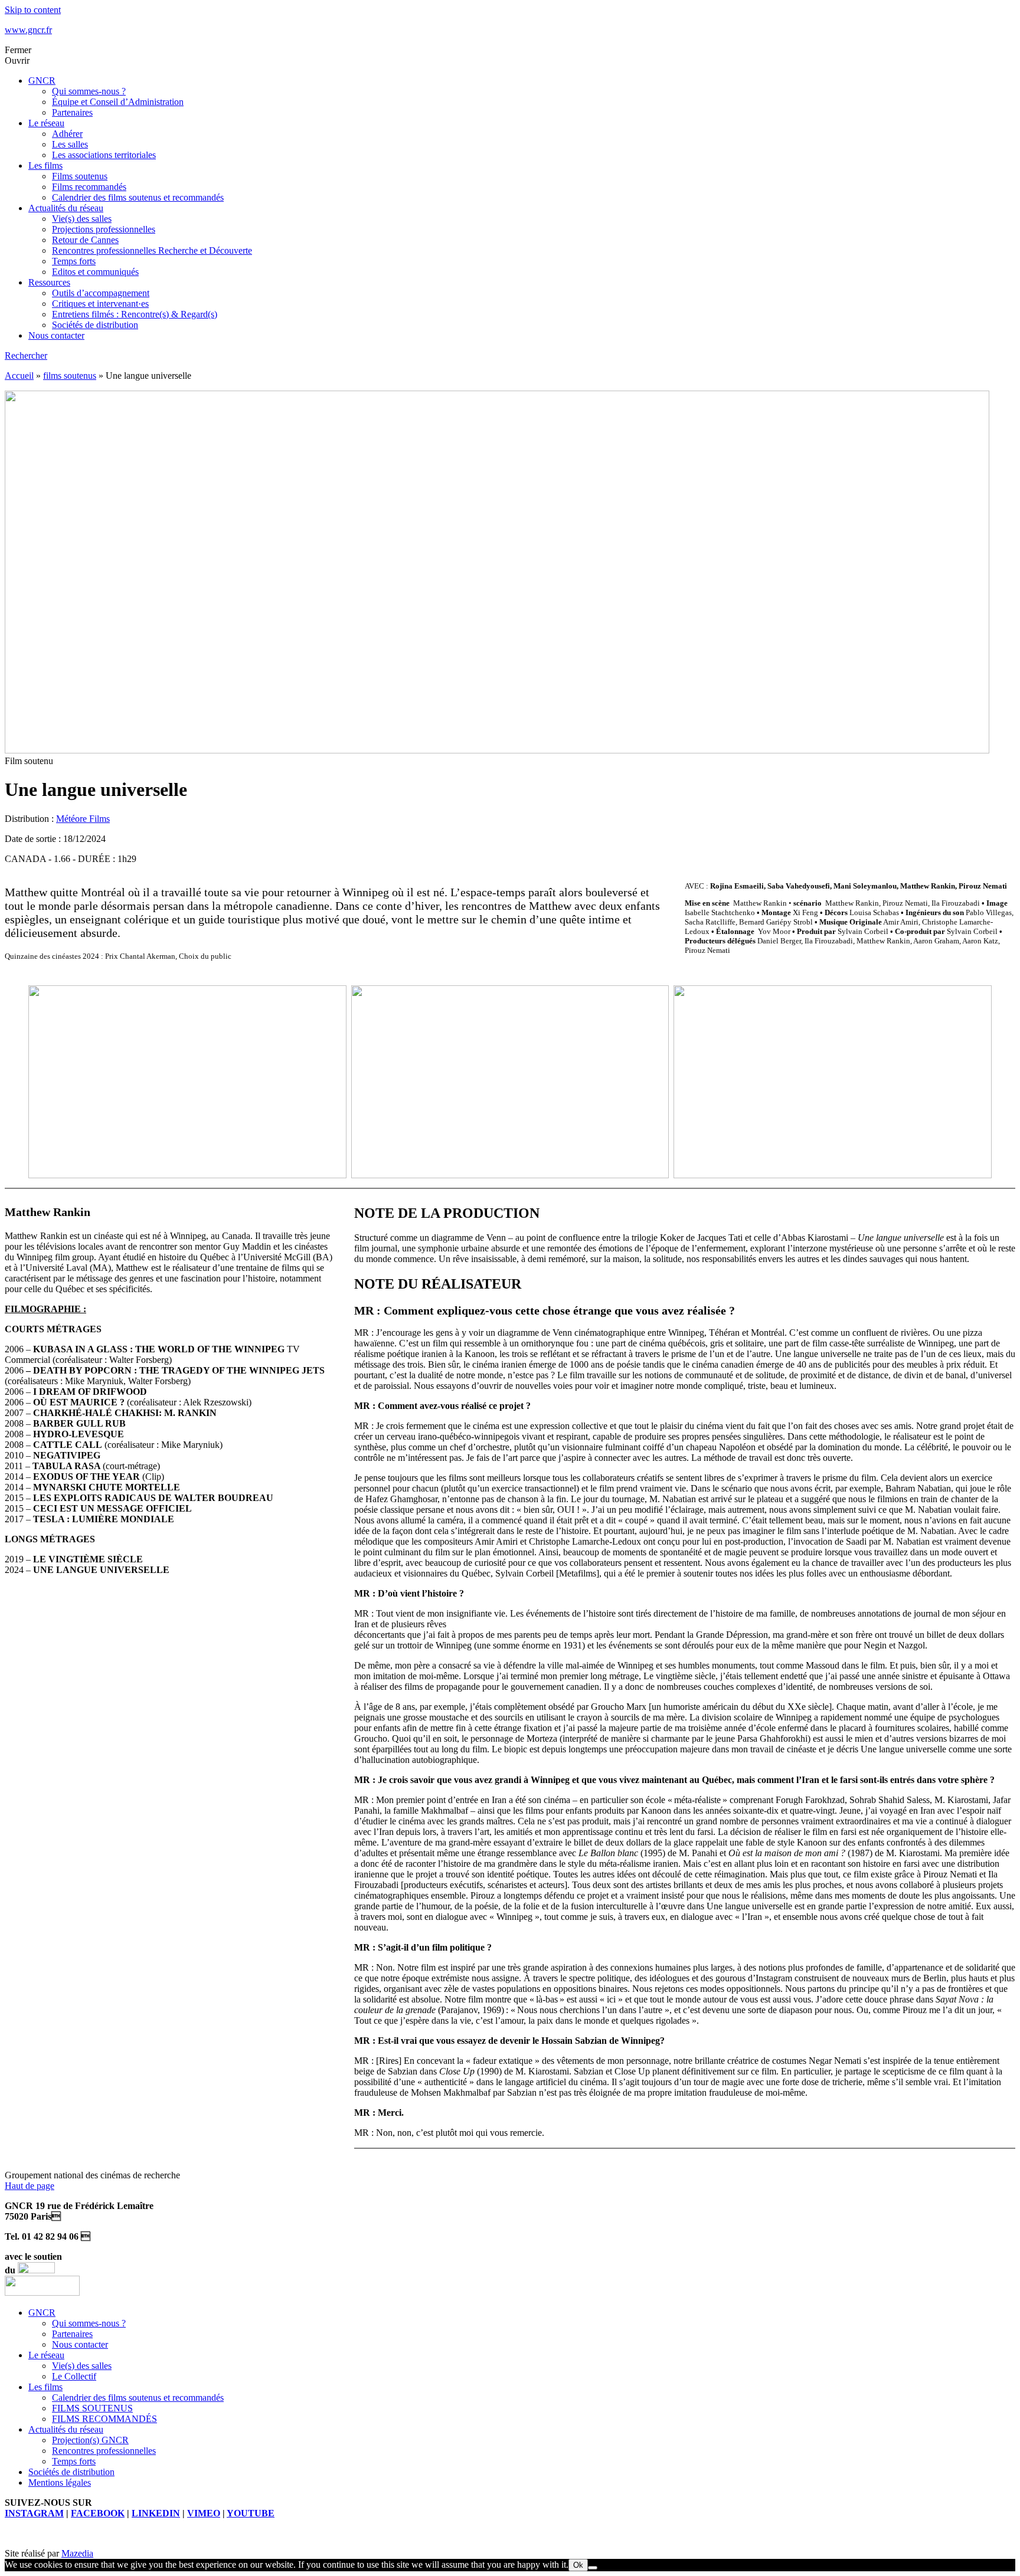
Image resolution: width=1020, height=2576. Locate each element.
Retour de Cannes (85, 240)
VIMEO (204, 2513)
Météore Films (83, 819)
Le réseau (46, 123)
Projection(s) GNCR (90, 2440)
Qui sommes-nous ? (89, 91)
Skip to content (33, 10)
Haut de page (30, 2186)
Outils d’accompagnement (101, 293)
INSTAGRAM (34, 2513)
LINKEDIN (156, 2513)
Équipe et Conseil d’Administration (118, 102)
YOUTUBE (251, 2513)
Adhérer (67, 134)
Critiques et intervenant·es (100, 304)
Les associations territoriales (104, 155)
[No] (593, 2568)
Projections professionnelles (104, 229)
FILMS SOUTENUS (92, 2408)
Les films (45, 165)
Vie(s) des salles (82, 219)
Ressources (49, 282)
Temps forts (74, 261)
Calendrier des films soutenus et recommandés (138, 197)
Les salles (70, 144)
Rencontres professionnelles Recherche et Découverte (152, 250)
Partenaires (72, 112)
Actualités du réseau (66, 208)
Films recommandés (89, 187)
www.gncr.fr (28, 30)
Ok (578, 2565)
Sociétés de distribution (95, 325)
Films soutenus (80, 176)
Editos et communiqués (95, 272)
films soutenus (70, 376)
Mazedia (77, 2553)
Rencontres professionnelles (104, 2451)
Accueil (19, 376)
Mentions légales (60, 2482)
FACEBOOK (98, 2513)
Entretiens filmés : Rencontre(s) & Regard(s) (135, 314)
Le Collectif (74, 2376)
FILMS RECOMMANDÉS (104, 2419)
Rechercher (26, 355)
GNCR (42, 81)
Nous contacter (56, 335)
